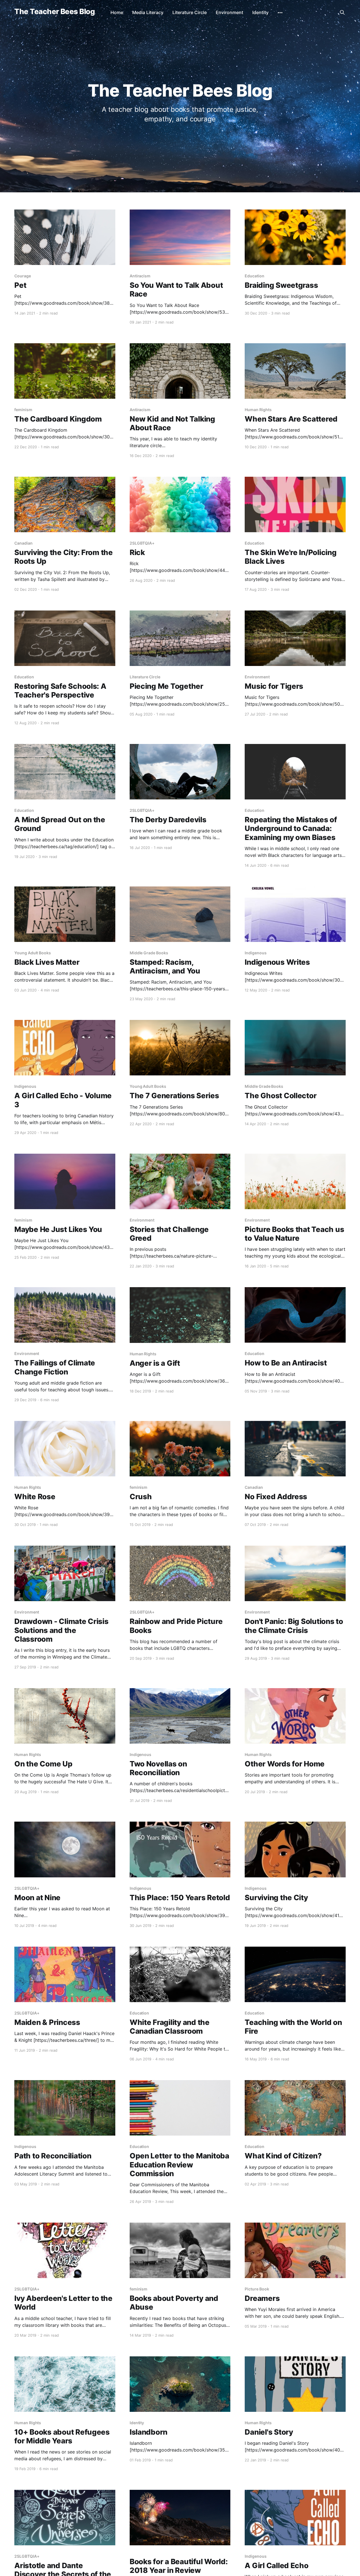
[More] (280, 13)
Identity (260, 12)
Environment (229, 12)
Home (117, 12)
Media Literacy (148, 12)
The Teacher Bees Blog (55, 12)
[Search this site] (342, 12)
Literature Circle (190, 12)
